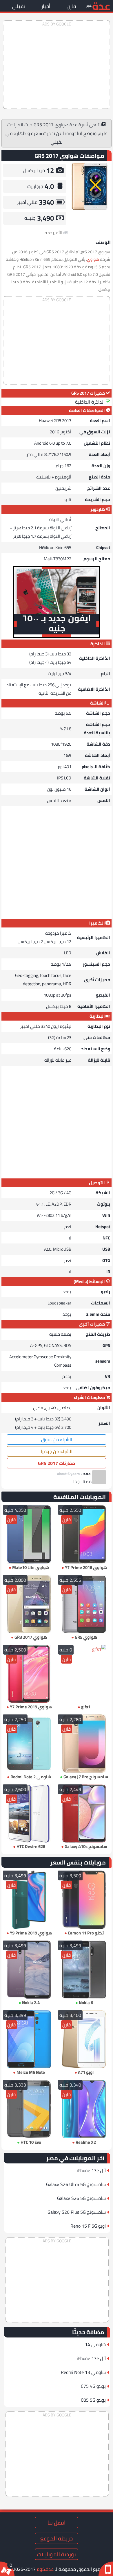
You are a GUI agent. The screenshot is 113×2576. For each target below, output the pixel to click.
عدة (101, 6)
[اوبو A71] (84, 2039)
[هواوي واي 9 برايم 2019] (29, 1900)
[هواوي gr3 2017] (29, 1604)
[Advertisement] (57, 65)
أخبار (46, 6)
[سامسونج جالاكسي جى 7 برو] (84, 1743)
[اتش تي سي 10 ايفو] (29, 2109)
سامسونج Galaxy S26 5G (81, 2198)
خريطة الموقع (57, 2538)
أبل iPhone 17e (91, 2170)
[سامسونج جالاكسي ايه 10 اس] (84, 1813)
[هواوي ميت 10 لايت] (29, 1534)
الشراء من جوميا (57, 1451)
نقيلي (19, 6)
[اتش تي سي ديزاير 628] (29, 1813)
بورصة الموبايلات (57, 2554)
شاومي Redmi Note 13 (83, 2372)
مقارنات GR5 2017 (57, 1463)
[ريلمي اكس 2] (84, 2109)
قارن (71, 6)
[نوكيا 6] (84, 1970)
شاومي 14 (95, 2344)
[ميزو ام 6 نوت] (29, 2039)
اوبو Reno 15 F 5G (88, 2226)
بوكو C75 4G (93, 2386)
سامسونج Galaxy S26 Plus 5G (77, 2212)
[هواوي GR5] (84, 1604)
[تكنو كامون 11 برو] (84, 1900)
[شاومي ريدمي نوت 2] (29, 1743)
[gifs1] (84, 1674)
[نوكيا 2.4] (29, 1970)
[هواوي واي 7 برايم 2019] (29, 1674)
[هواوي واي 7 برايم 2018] (84, 1534)
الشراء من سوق (57, 1439)
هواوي (93, 259)
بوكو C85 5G (93, 2400)
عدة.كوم (45, 2569)
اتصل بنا (57, 2523)
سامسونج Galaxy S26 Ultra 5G (76, 2184)
